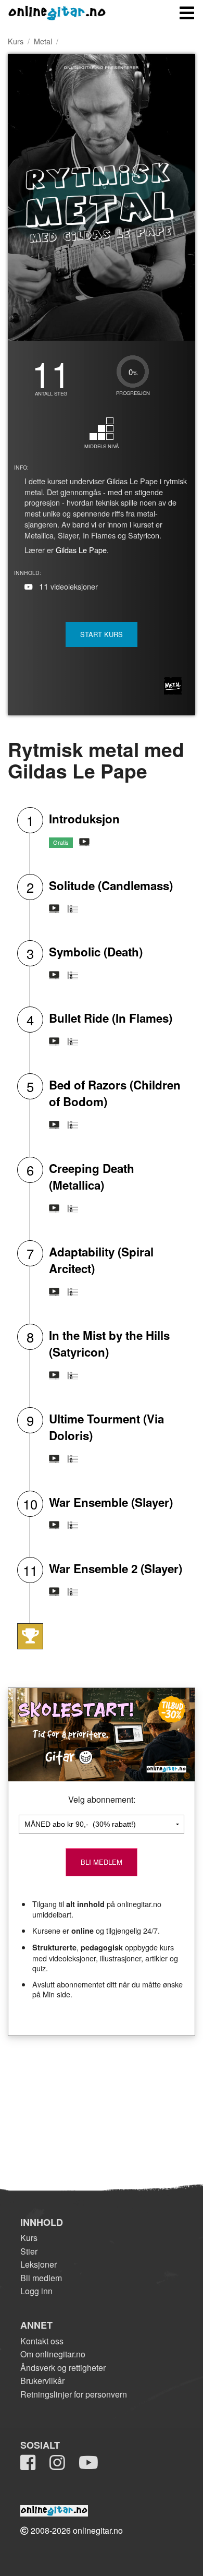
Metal (43, 41)
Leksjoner (39, 2264)
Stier (29, 2251)
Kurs (16, 41)
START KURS (102, 634)
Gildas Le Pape (81, 550)
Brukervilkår (42, 2381)
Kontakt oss (42, 2341)
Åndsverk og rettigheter (63, 2368)
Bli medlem (41, 2278)
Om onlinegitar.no (53, 2354)
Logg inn (36, 2291)
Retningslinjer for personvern (74, 2394)
